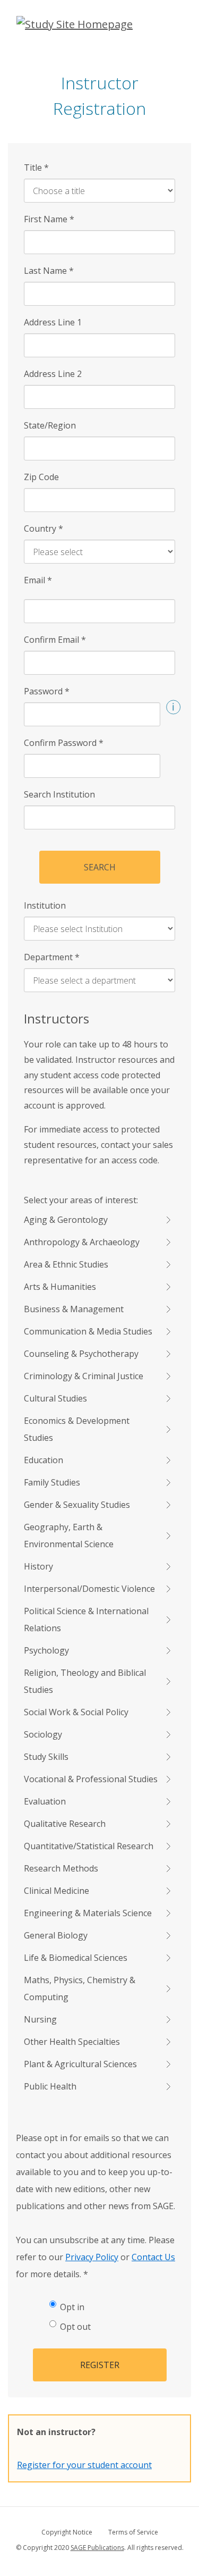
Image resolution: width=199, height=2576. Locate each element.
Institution (45, 905)
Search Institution (59, 794)
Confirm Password (64, 743)
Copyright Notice (67, 2532)
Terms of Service (133, 2532)
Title (36, 167)
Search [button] (100, 867)
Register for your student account (84, 2465)
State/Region (50, 425)
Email (38, 580)
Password (47, 691)
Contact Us (153, 2257)
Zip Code (41, 477)
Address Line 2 (53, 374)
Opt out (75, 2327)
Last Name (49, 271)
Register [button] (100, 2365)
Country (44, 528)
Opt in (72, 2307)
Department (52, 957)
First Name (49, 219)
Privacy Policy (92, 2257)
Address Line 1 (53, 322)
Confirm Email (55, 640)
